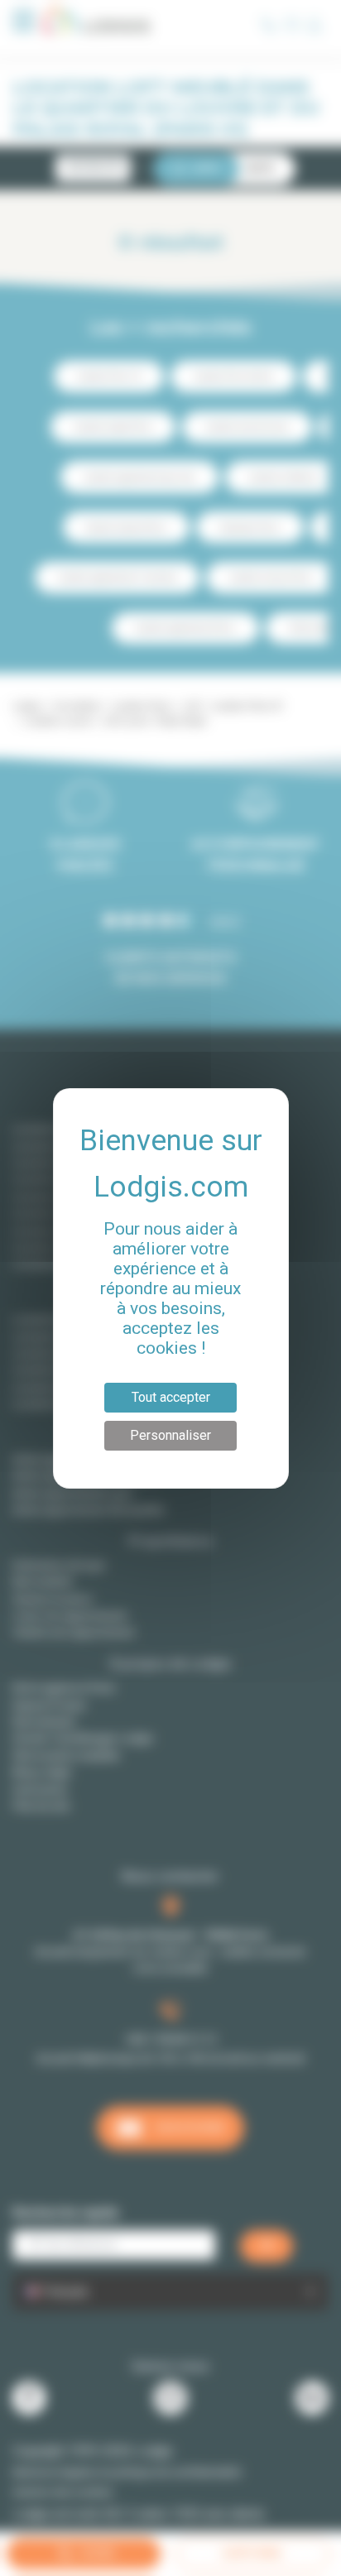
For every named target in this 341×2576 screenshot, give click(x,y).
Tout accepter (171, 1397)
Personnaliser (170, 1435)
